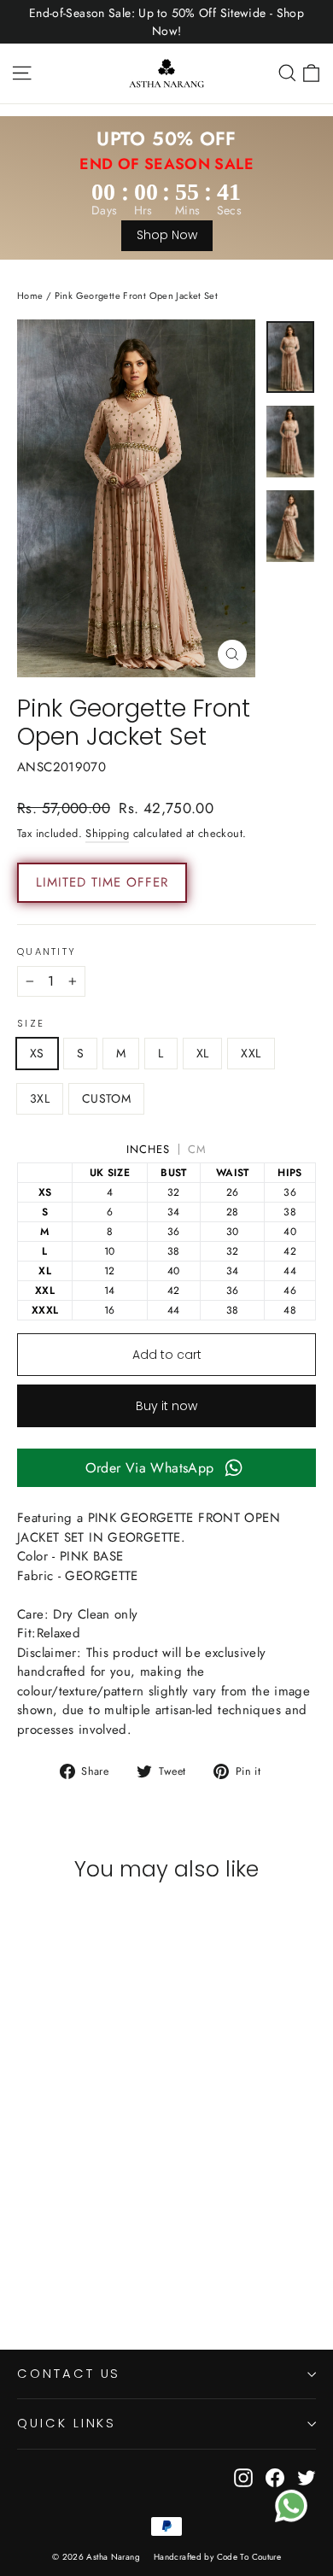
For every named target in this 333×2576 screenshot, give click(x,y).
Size (31, 1024)
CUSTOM (106, 1098)
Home (30, 296)
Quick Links (67, 2423)
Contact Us (69, 2374)
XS (37, 1053)
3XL (40, 1098)
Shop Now (167, 235)
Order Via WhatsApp (150, 1468)
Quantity (47, 952)
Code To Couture (249, 2557)
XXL (251, 1053)
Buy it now (166, 1406)
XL (203, 1053)
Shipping (107, 833)
